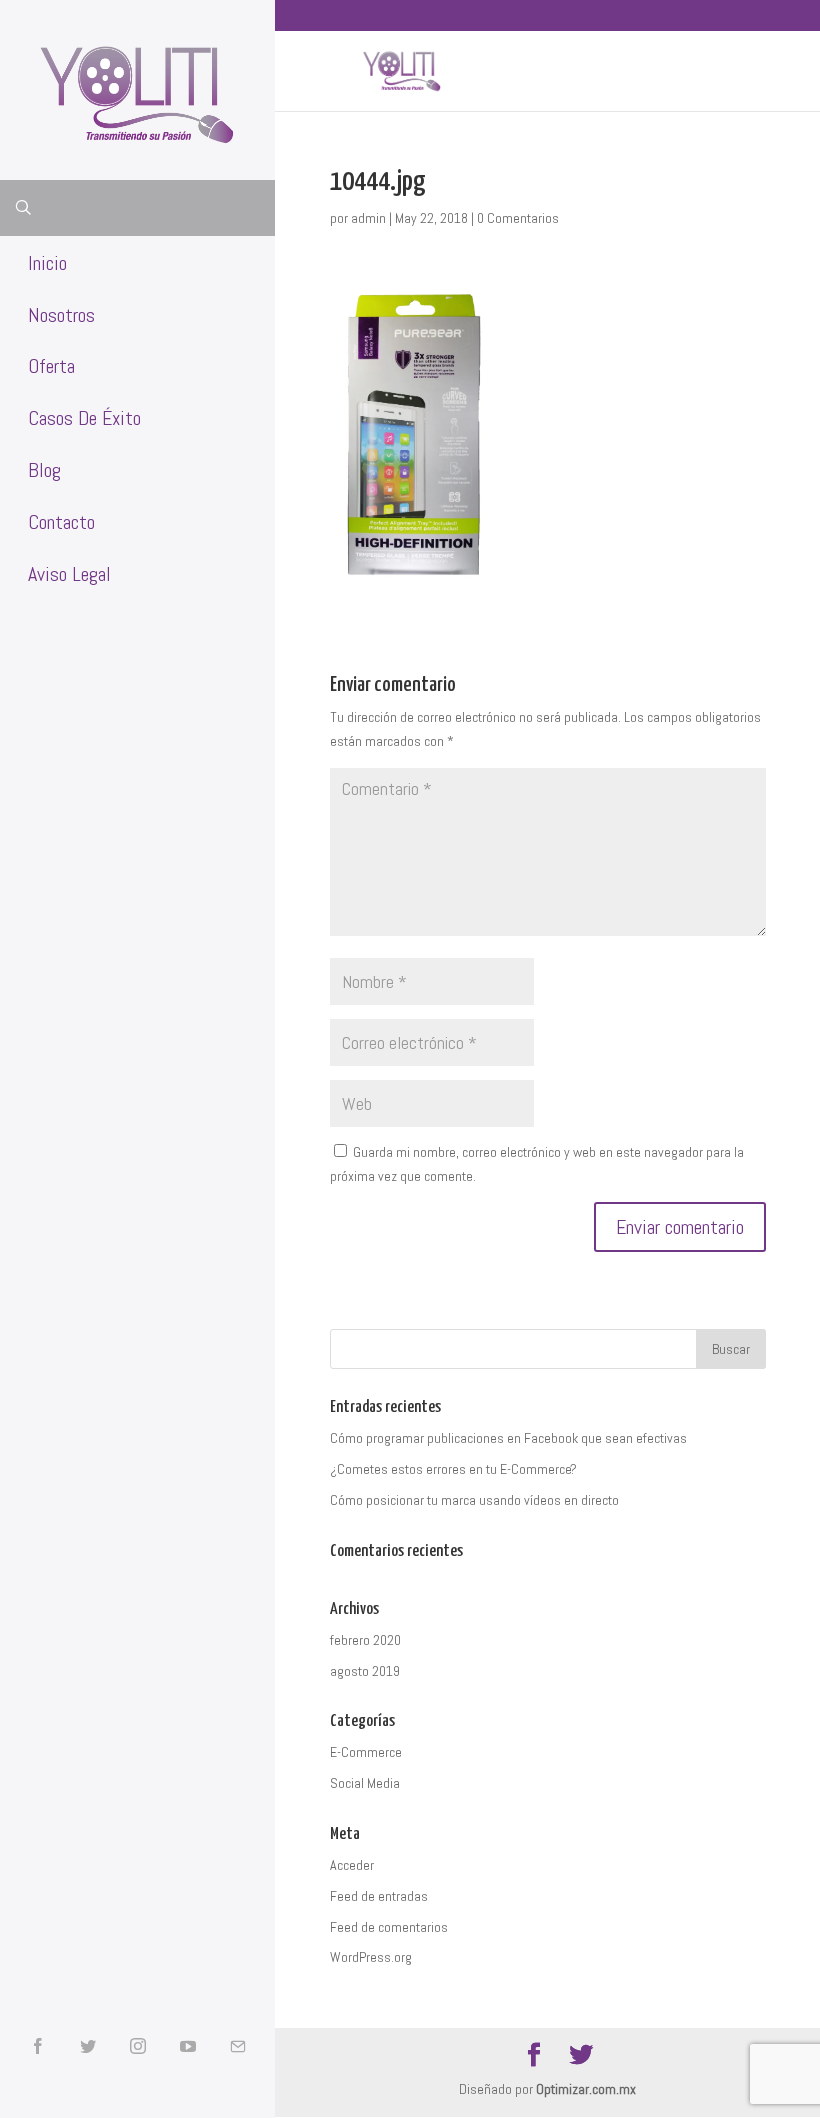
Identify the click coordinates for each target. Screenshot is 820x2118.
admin (368, 218)
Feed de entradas (379, 1896)
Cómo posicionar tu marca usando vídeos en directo (474, 1500)
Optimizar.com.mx (586, 2089)
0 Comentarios (518, 218)
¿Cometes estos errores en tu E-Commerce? (453, 1469)
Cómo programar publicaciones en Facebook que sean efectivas (508, 1438)
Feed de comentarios (389, 1927)
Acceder (352, 1865)
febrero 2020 (365, 1640)
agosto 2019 (365, 1671)
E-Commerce (366, 1752)
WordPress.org (371, 1957)
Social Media (365, 1783)
